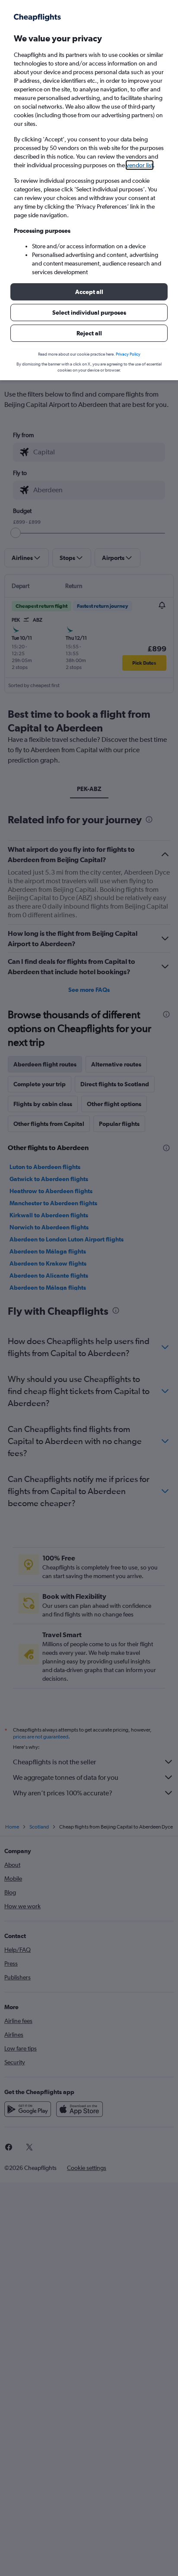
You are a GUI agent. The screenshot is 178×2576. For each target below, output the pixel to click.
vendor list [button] (140, 165)
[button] (89, 292)
